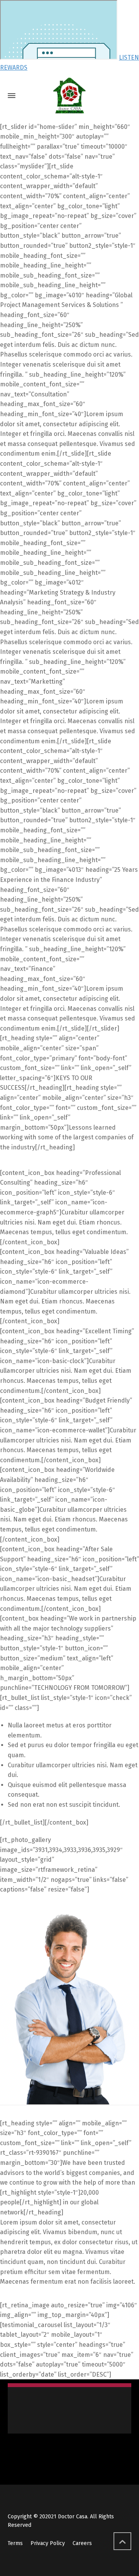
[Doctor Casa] (69, 96)
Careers (82, 2543)
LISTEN (129, 57)
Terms (15, 2543)
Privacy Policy (48, 2543)
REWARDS (14, 68)
